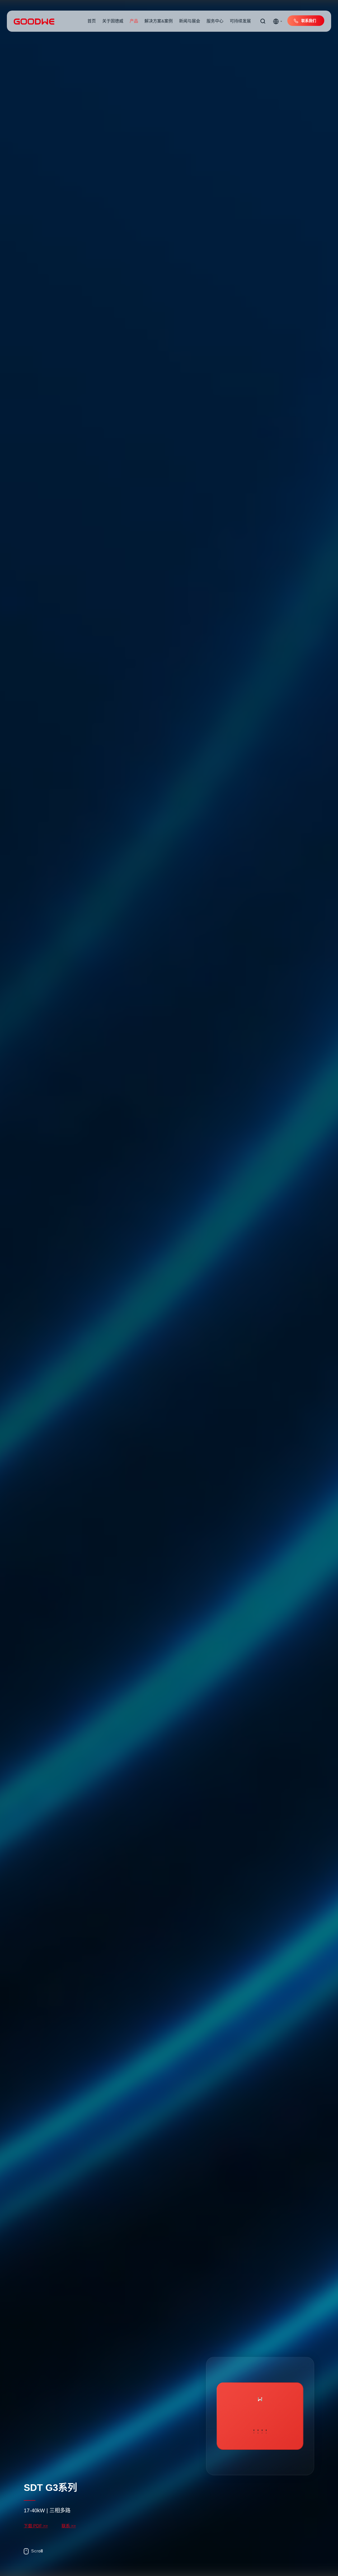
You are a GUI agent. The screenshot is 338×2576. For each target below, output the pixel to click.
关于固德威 (113, 21)
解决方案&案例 (159, 21)
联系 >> (69, 2526)
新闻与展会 (190, 21)
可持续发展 (240, 21)
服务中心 (215, 21)
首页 (92, 21)
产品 (134, 21)
